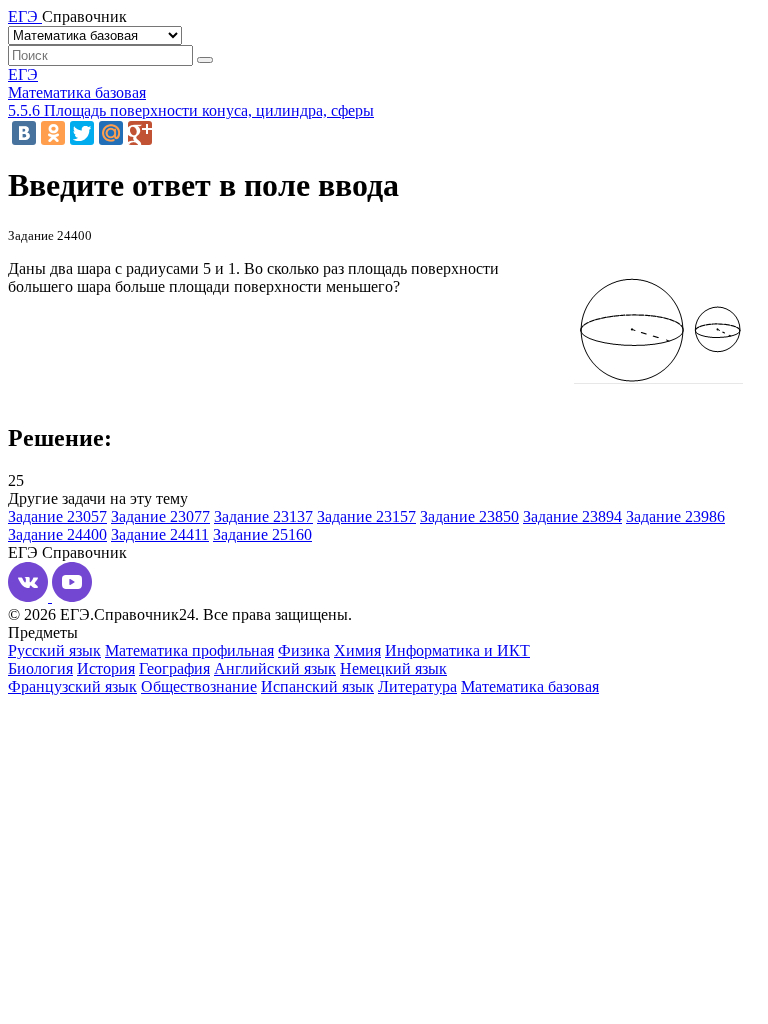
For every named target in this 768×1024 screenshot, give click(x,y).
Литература (417, 686)
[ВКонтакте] (24, 133)
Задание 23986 (675, 516)
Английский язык (275, 668)
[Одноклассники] (53, 133)
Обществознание (199, 686)
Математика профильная (189, 650)
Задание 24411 (160, 534)
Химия (357, 650)
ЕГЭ (23, 74)
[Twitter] (82, 133)
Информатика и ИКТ (457, 650)
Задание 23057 (57, 516)
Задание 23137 (263, 516)
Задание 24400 (57, 534)
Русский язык (54, 650)
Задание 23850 (469, 516)
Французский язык (72, 686)
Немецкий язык (393, 668)
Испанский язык (317, 686)
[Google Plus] (140, 133)
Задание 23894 (572, 516)
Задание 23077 (160, 516)
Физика (304, 650)
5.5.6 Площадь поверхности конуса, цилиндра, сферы (191, 110)
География (174, 668)
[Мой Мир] (111, 133)
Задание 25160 (262, 534)
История (106, 668)
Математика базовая (77, 92)
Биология (40, 668)
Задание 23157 (366, 516)
